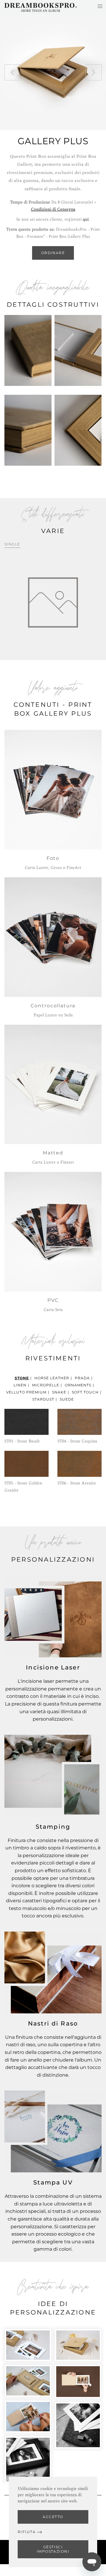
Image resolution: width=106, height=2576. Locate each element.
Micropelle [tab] (46, 1385)
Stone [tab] (22, 1378)
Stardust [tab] (43, 1399)
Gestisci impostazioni (53, 2549)
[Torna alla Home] (41, 7)
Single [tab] (12, 544)
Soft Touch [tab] (85, 1392)
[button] (12, 72)
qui (86, 219)
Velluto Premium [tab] (26, 1392)
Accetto (53, 2517)
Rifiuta (27, 2532)
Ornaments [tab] (78, 1385)
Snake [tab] (59, 1392)
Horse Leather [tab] (52, 1378)
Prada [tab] (82, 1378)
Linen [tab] (20, 1385)
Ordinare (53, 253)
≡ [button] (100, 6)
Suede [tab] (67, 1399)
